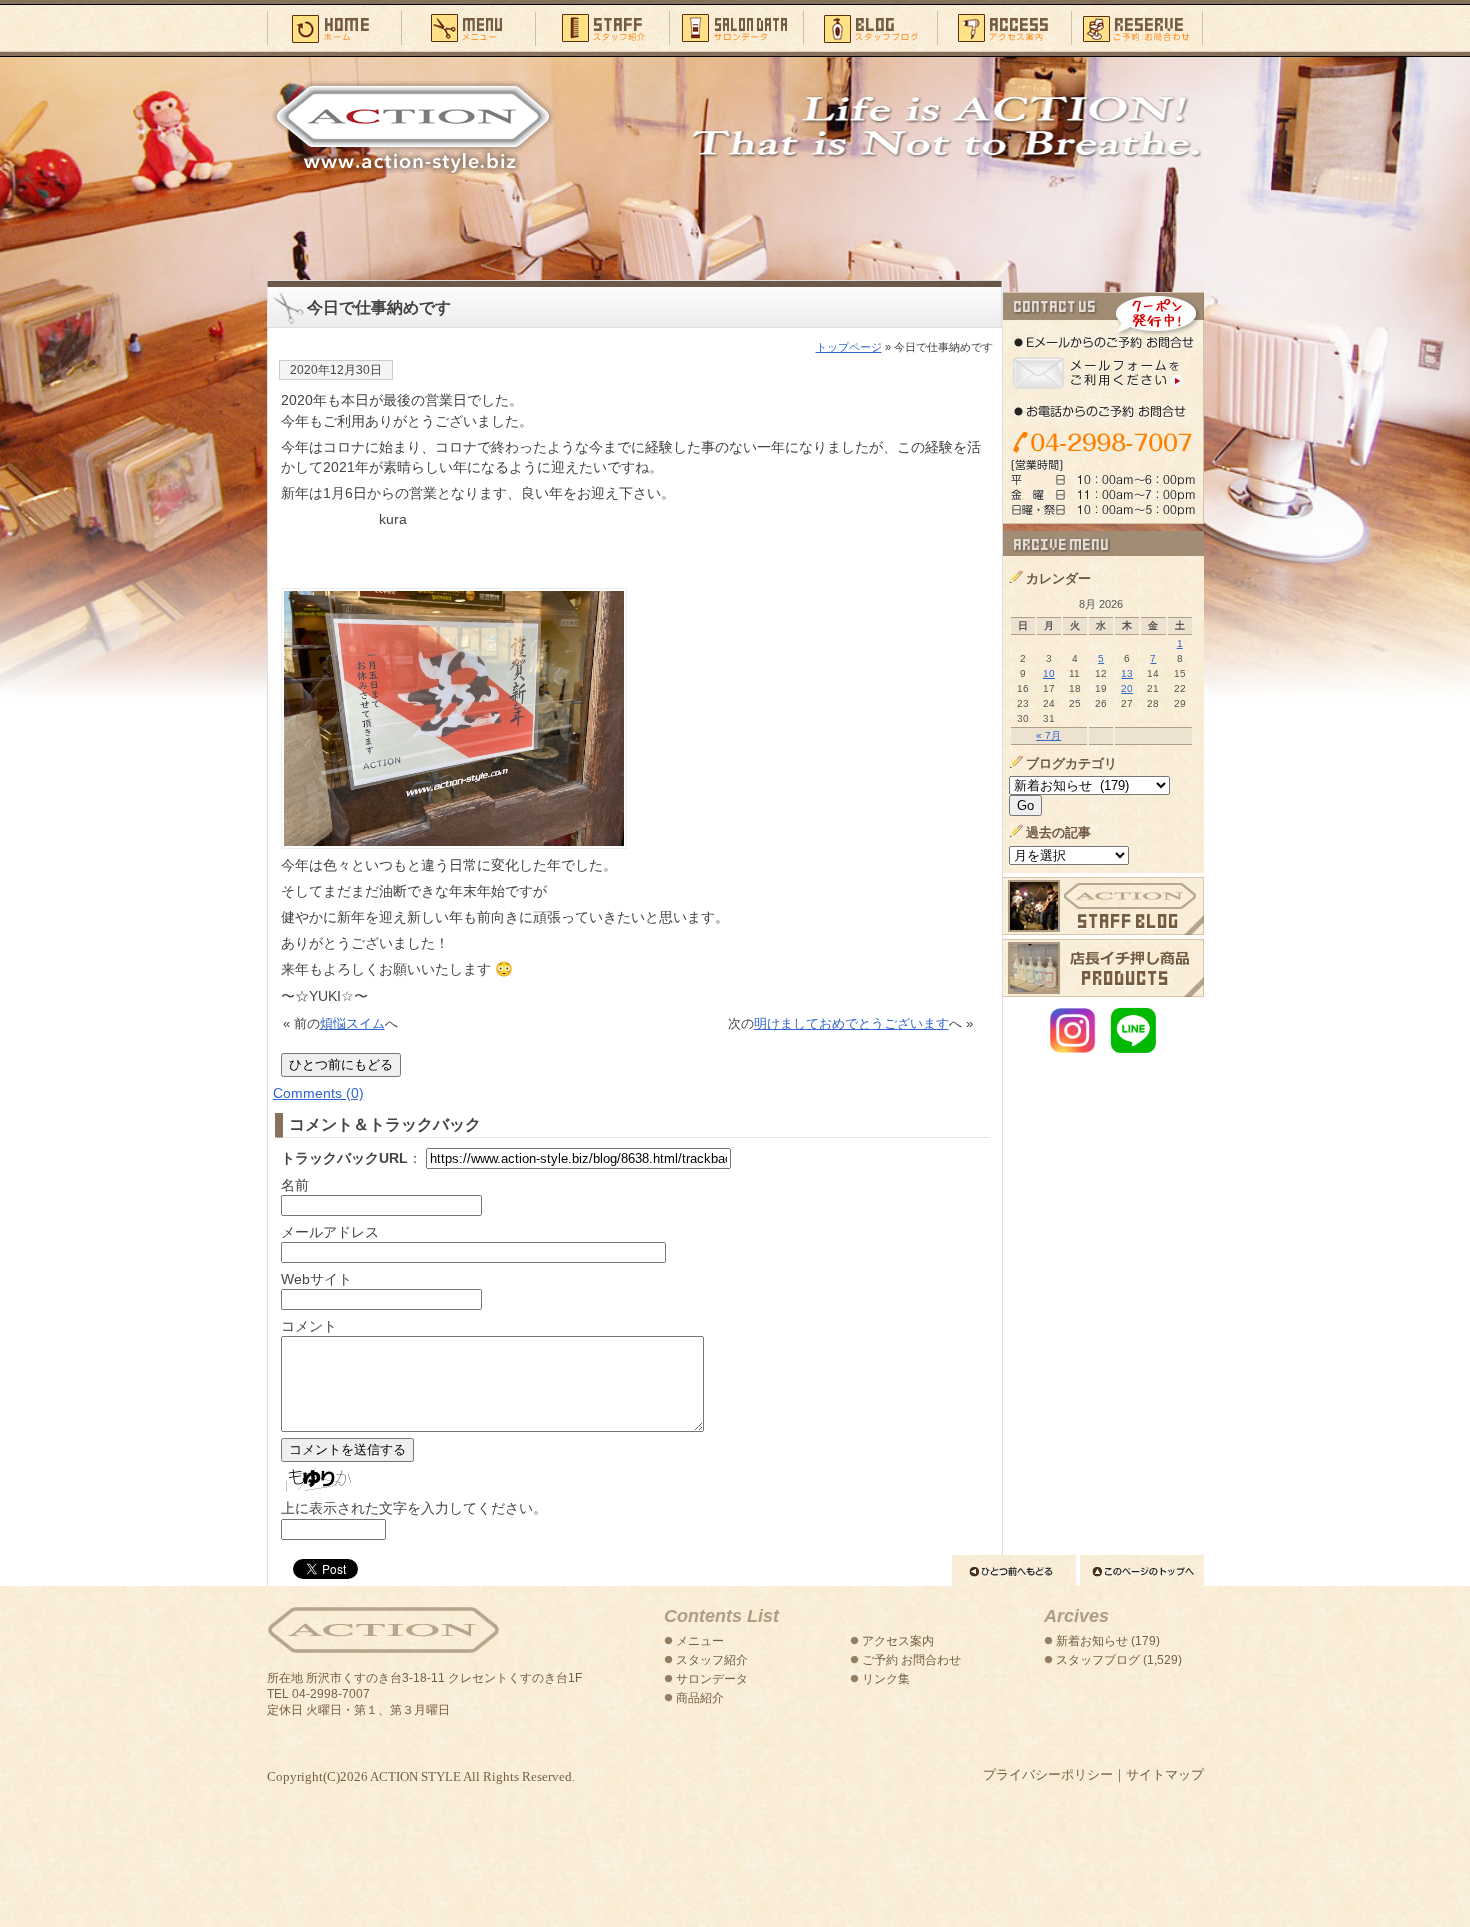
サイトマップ (1165, 1774)
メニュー (468, 27)
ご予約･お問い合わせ (1137, 27)
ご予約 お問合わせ (911, 1660)
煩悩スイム (352, 1023)
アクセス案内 (1004, 27)
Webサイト (316, 1279)
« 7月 (1048, 735)
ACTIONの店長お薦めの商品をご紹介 (1103, 968)
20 (1127, 688)
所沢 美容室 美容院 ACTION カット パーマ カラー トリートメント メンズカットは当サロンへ (413, 127)
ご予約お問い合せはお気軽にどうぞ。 (1103, 408)
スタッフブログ (870, 27)
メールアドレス (330, 1232)
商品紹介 (700, 1698)
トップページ (849, 347)
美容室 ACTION (383, 1630)
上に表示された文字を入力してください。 (414, 1508)
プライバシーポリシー (1048, 1774)
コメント (309, 1326)
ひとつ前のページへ (1014, 1570)
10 (1049, 673)
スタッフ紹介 (602, 27)
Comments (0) (318, 1093)
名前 (295, 1185)
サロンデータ (736, 27)
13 (1127, 673)
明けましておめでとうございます (851, 1023)
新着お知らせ (1092, 1641)
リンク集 (886, 1679)
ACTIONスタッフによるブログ (1103, 906)
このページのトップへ (1142, 1570)
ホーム (334, 27)
